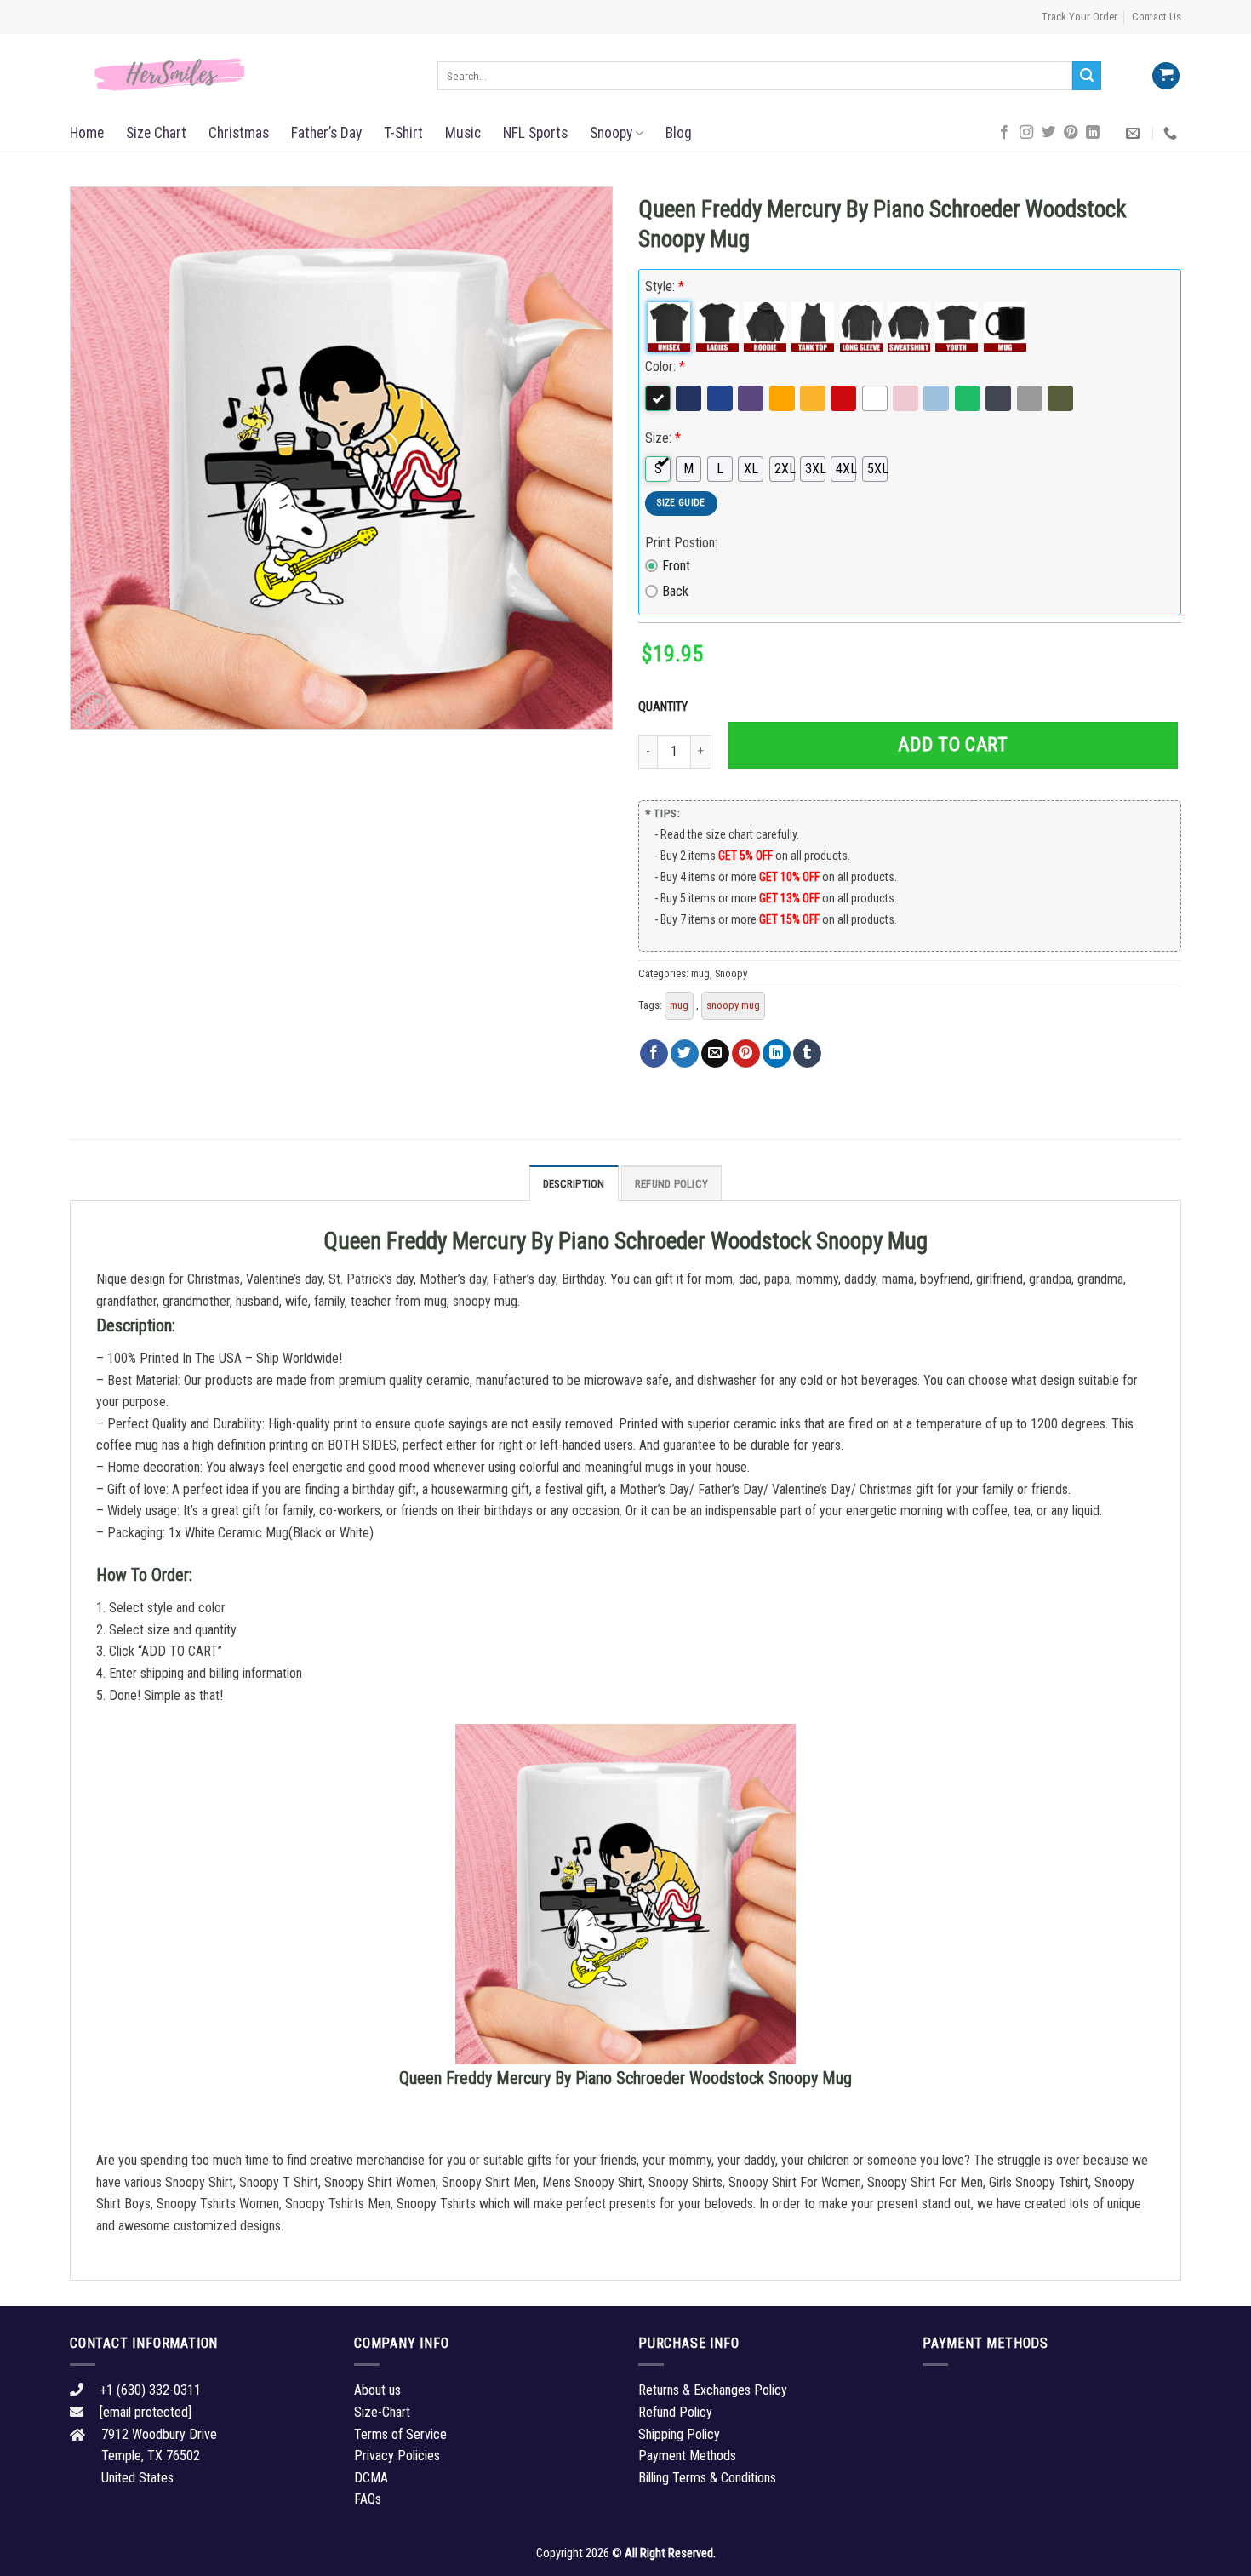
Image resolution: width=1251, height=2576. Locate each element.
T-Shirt (403, 133)
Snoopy (611, 133)
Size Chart (156, 133)
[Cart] (1166, 76)
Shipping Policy (679, 2434)
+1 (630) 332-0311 (150, 2390)
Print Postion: (681, 543)
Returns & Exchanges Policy (713, 2390)
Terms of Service (400, 2434)
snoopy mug (733, 1005)
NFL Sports (535, 133)
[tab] (574, 1183)
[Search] (1087, 76)
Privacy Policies (397, 2456)
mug (700, 973)
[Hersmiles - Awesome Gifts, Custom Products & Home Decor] (241, 75)
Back (675, 591)
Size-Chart (382, 2412)
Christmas (239, 133)
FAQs (368, 2499)
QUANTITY (665, 707)
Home (87, 133)
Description (574, 1184)
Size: (663, 438)
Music (463, 133)
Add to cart (953, 744)
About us (377, 2390)
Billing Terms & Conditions (707, 2478)
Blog (679, 133)
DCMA (371, 2478)
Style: (665, 286)
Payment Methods (687, 2456)
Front (676, 566)
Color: (665, 366)
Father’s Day (326, 133)
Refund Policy (671, 1184)
